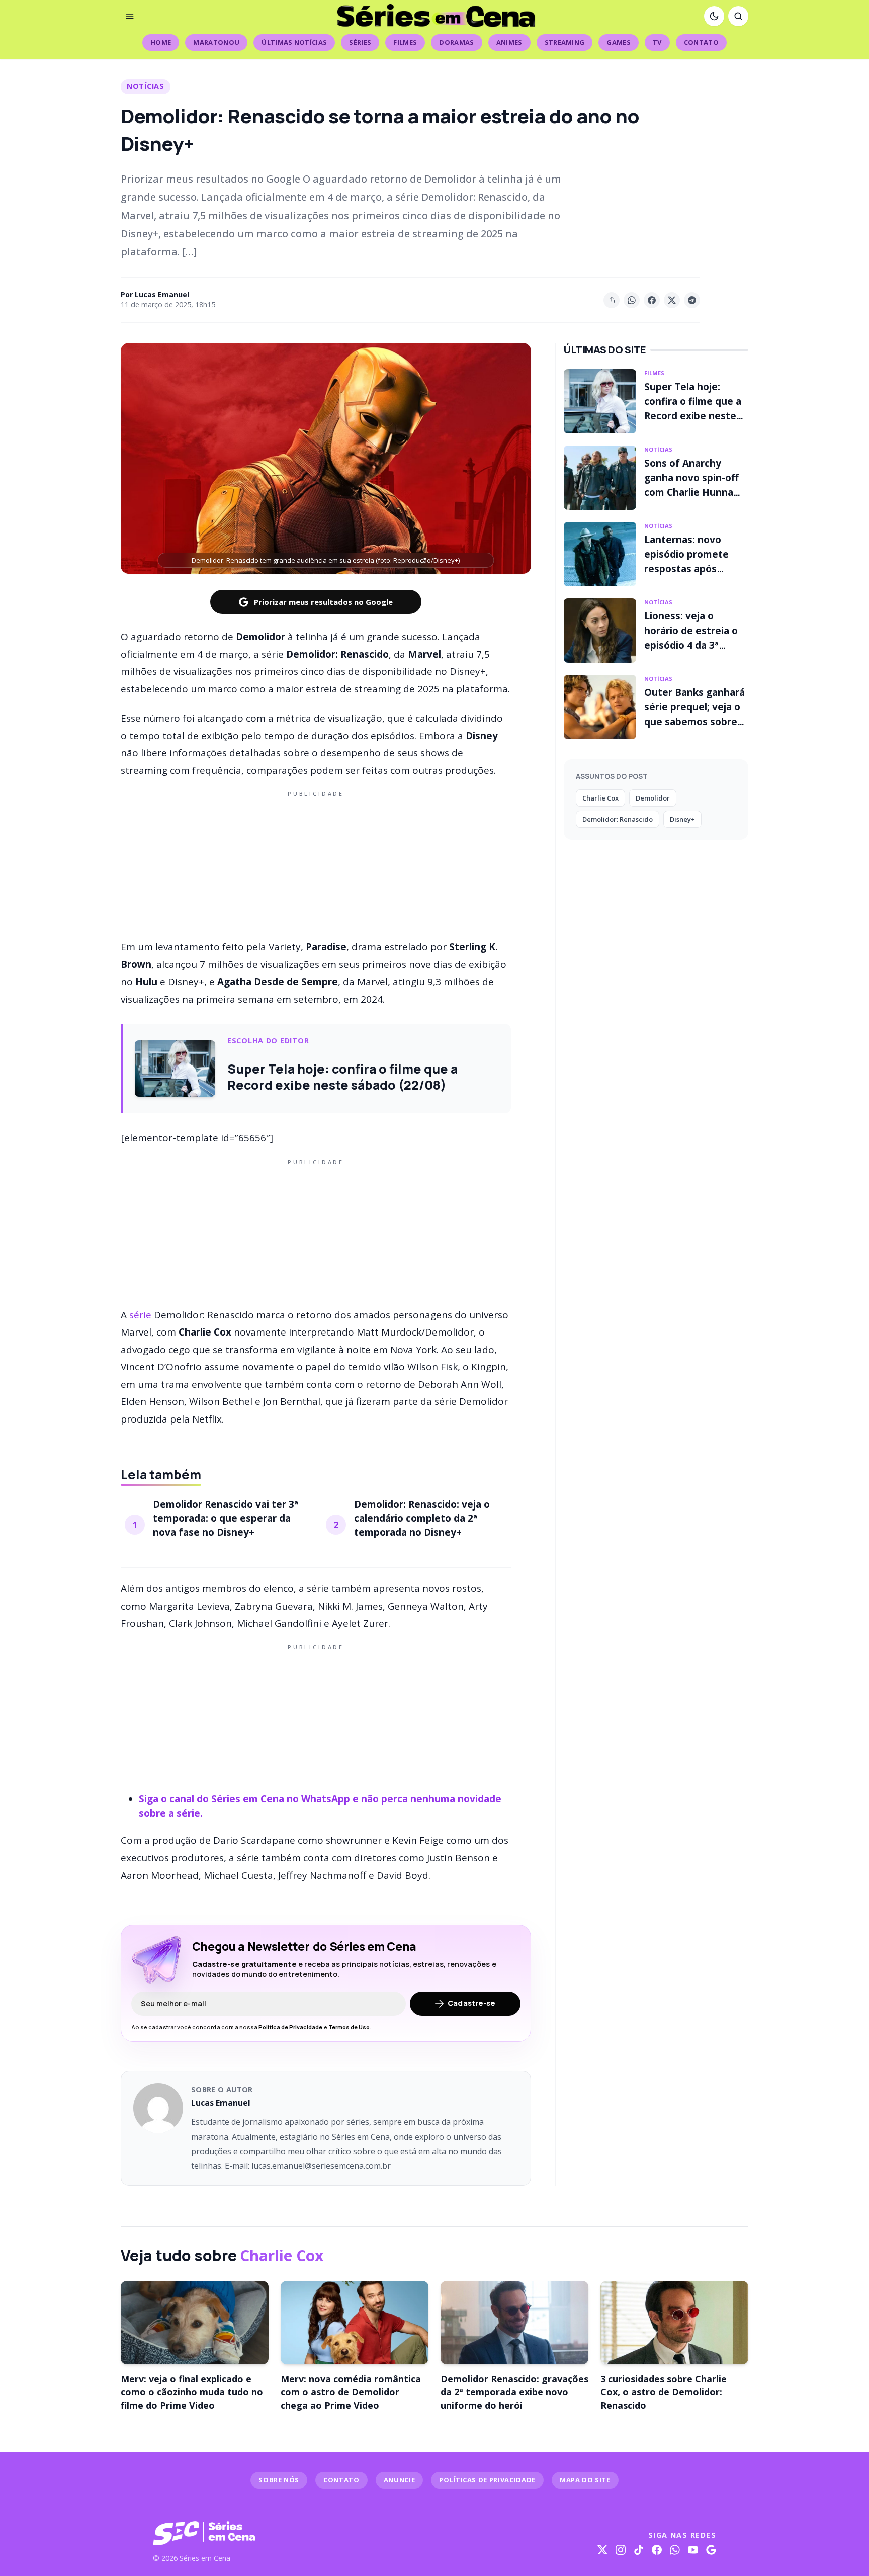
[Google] (711, 2550)
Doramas (456, 42)
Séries (360, 42)
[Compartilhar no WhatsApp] (632, 300)
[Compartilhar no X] (672, 300)
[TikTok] (639, 2550)
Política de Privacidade (290, 2027)
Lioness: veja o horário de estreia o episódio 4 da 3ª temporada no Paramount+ (691, 645)
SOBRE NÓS (279, 2480)
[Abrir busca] (738, 16)
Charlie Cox (600, 798)
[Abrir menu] (130, 16)
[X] (602, 2550)
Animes (509, 42)
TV (657, 42)
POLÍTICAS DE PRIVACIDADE (487, 2480)
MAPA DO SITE (585, 2480)
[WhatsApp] (675, 2550)
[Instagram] (621, 2550)
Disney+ (682, 819)
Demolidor (653, 798)
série (140, 1315)
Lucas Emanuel (162, 294)
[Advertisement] (316, 863)
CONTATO (341, 2480)
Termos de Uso (349, 2027)
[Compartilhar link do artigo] (612, 300)
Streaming (565, 42)
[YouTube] (693, 2550)
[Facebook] (657, 2550)
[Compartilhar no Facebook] (652, 300)
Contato (701, 42)
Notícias (146, 86)
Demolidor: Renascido (618, 819)
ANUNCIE (400, 2480)
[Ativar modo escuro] (714, 16)
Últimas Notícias (294, 42)
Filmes (405, 42)
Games (619, 42)
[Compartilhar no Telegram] (692, 300)
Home (161, 42)
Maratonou (216, 42)
